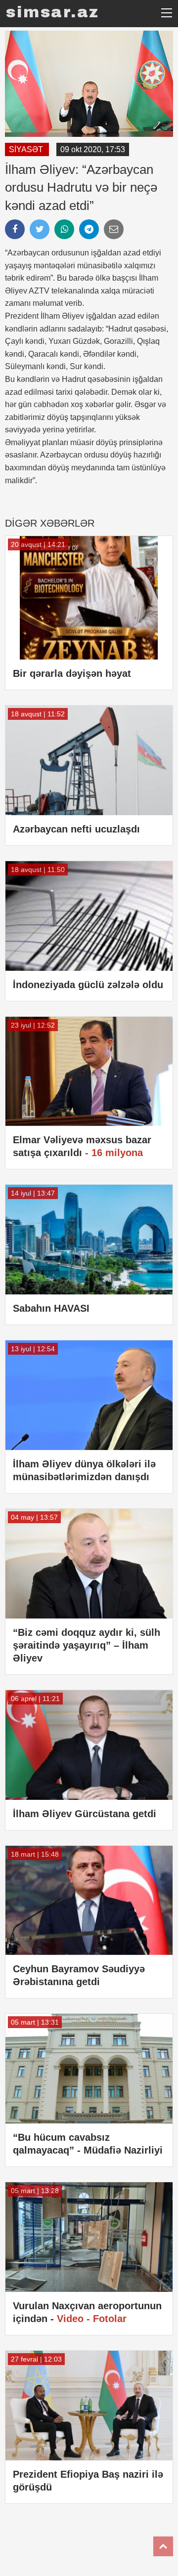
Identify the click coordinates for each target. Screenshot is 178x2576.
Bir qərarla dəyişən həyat (72, 673)
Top (163, 2546)
